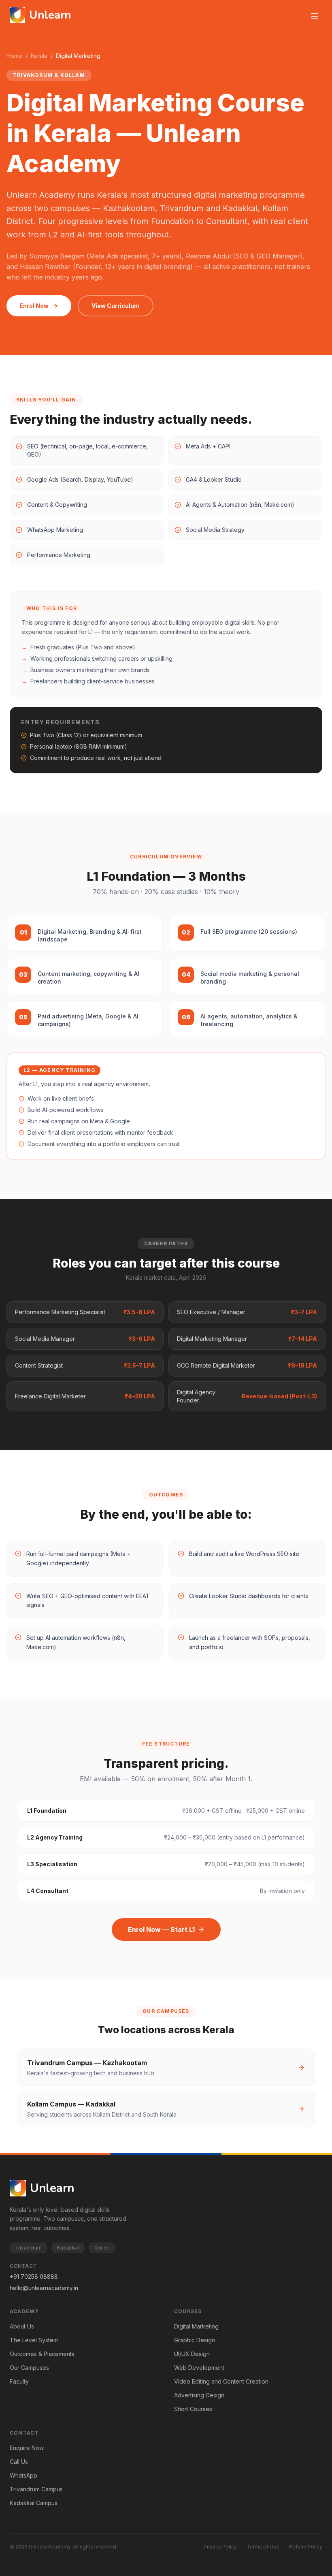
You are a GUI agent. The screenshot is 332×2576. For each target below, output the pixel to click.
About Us (22, 2326)
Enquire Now (27, 2448)
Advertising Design (199, 2395)
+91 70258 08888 (34, 2276)
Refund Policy (306, 2547)
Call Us (19, 2462)
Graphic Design (195, 2340)
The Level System (34, 2340)
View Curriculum (116, 306)
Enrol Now (34, 306)
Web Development (199, 2368)
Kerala (39, 56)
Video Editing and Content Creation (221, 2381)
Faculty (19, 2381)
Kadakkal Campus (34, 2503)
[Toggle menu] (315, 16)
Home (14, 56)
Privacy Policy (220, 2547)
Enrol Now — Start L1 (161, 1929)
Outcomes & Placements (42, 2354)
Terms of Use (263, 2547)
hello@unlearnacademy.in (44, 2288)
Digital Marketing (196, 2326)
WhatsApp (23, 2475)
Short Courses (193, 2409)
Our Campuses (29, 2368)
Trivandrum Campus (36, 2489)
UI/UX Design (192, 2354)
